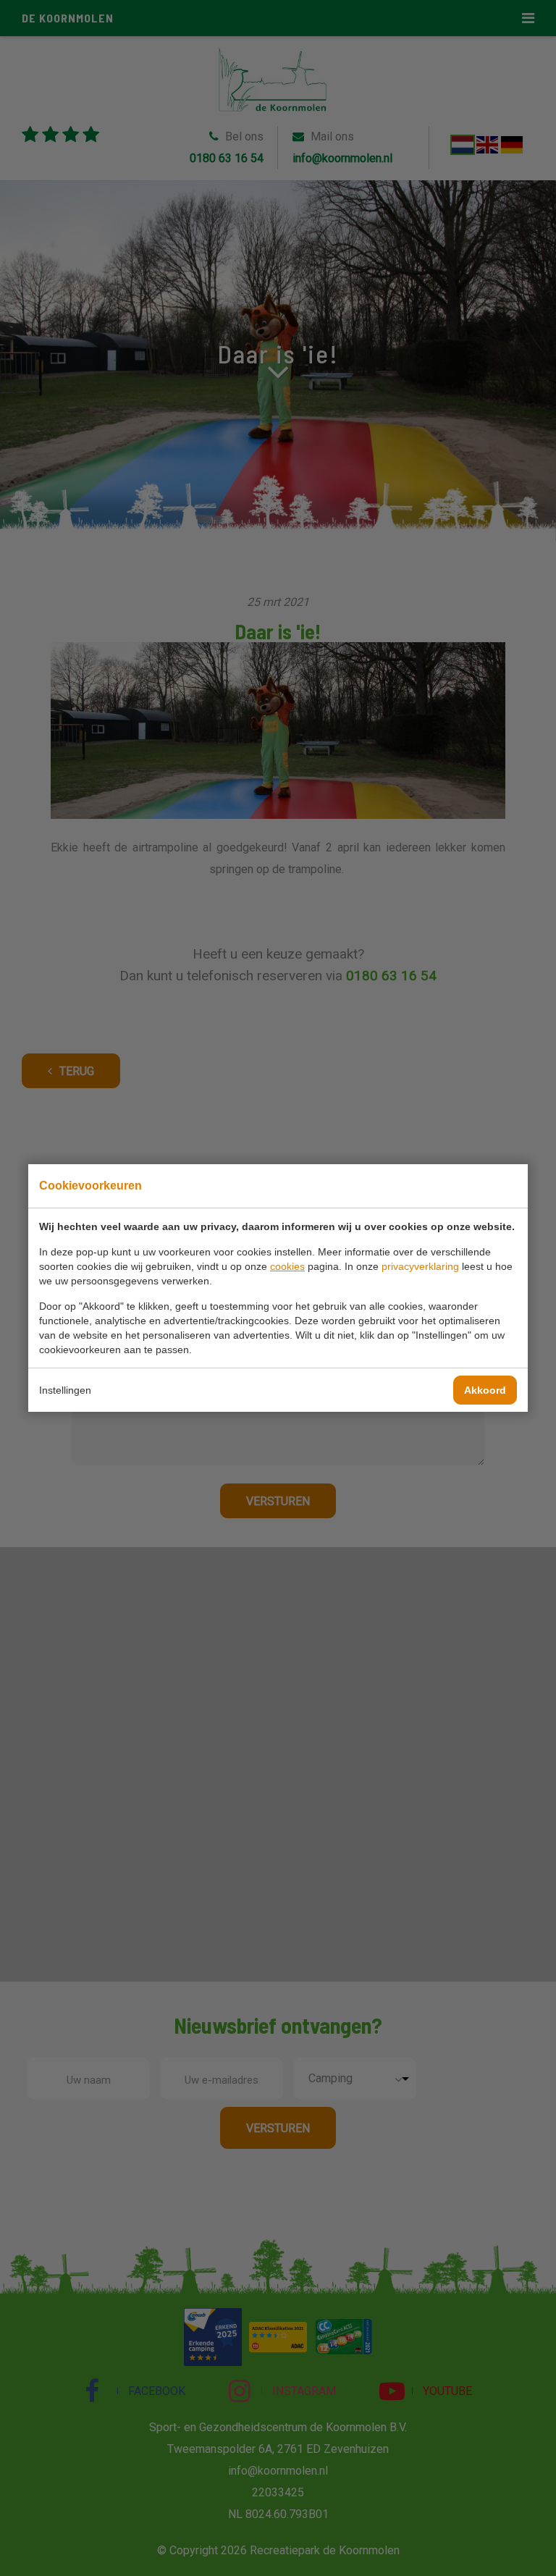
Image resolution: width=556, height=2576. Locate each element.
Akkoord (485, 1390)
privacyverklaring (420, 1266)
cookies (287, 1266)
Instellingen (65, 1390)
